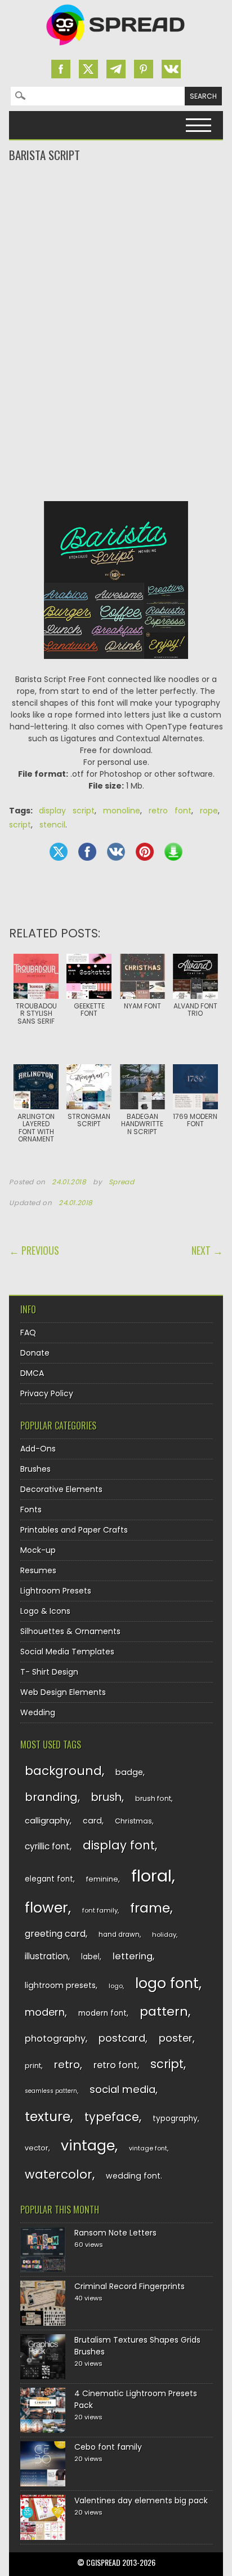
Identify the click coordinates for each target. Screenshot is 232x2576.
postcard (122, 2038)
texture (48, 2116)
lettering (133, 1956)
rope (209, 811)
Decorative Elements (61, 1489)
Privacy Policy (47, 1393)
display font (119, 1845)
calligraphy (47, 1821)
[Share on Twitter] (59, 852)
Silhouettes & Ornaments (70, 1631)
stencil (52, 825)
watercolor (59, 2174)
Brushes (35, 1469)
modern (45, 2012)
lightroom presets (60, 1985)
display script (67, 811)
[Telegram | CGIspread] (116, 69)
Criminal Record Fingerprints (130, 2286)
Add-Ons (38, 1449)
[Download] (173, 852)
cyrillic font (47, 1846)
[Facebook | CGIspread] (61, 69)
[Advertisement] (116, 209)
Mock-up (38, 1550)
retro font (170, 811)
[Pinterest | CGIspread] (144, 69)
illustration (46, 1956)
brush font (153, 1798)
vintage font (148, 2148)
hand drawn (119, 1935)
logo (116, 1986)
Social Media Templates (67, 1652)
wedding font (133, 2176)
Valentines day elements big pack (141, 2500)
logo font (167, 1983)
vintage (88, 2146)
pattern (164, 2011)
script (20, 825)
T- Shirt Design (49, 1672)
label (90, 1957)
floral (151, 1876)
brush (106, 1797)
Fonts (31, 1510)
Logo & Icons (45, 1611)
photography (55, 2039)
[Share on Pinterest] (145, 852)
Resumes (38, 1570)
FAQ (28, 1333)
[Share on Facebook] (87, 852)
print (33, 2066)
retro (67, 2064)
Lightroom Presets (56, 1591)
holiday (164, 1935)
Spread (122, 1182)
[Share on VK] (116, 852)
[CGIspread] (116, 48)
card (92, 1821)
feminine (102, 1879)
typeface (112, 2117)
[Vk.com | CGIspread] (171, 69)
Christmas (133, 1821)
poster (176, 2038)
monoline (122, 811)
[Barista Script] (116, 667)
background (63, 1771)
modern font (102, 2013)
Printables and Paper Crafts (74, 1530)
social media (122, 2089)
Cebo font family (108, 2447)
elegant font (49, 1879)
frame (150, 1908)
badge (129, 1772)
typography (175, 2119)
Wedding (38, 1712)
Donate (35, 1353)
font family (100, 1910)
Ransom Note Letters (115, 2233)
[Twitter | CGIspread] (88, 69)
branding (51, 1797)
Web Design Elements (63, 1692)
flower (46, 1908)
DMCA (32, 1373)
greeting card (55, 1934)
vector (37, 2148)
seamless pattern (51, 2091)
